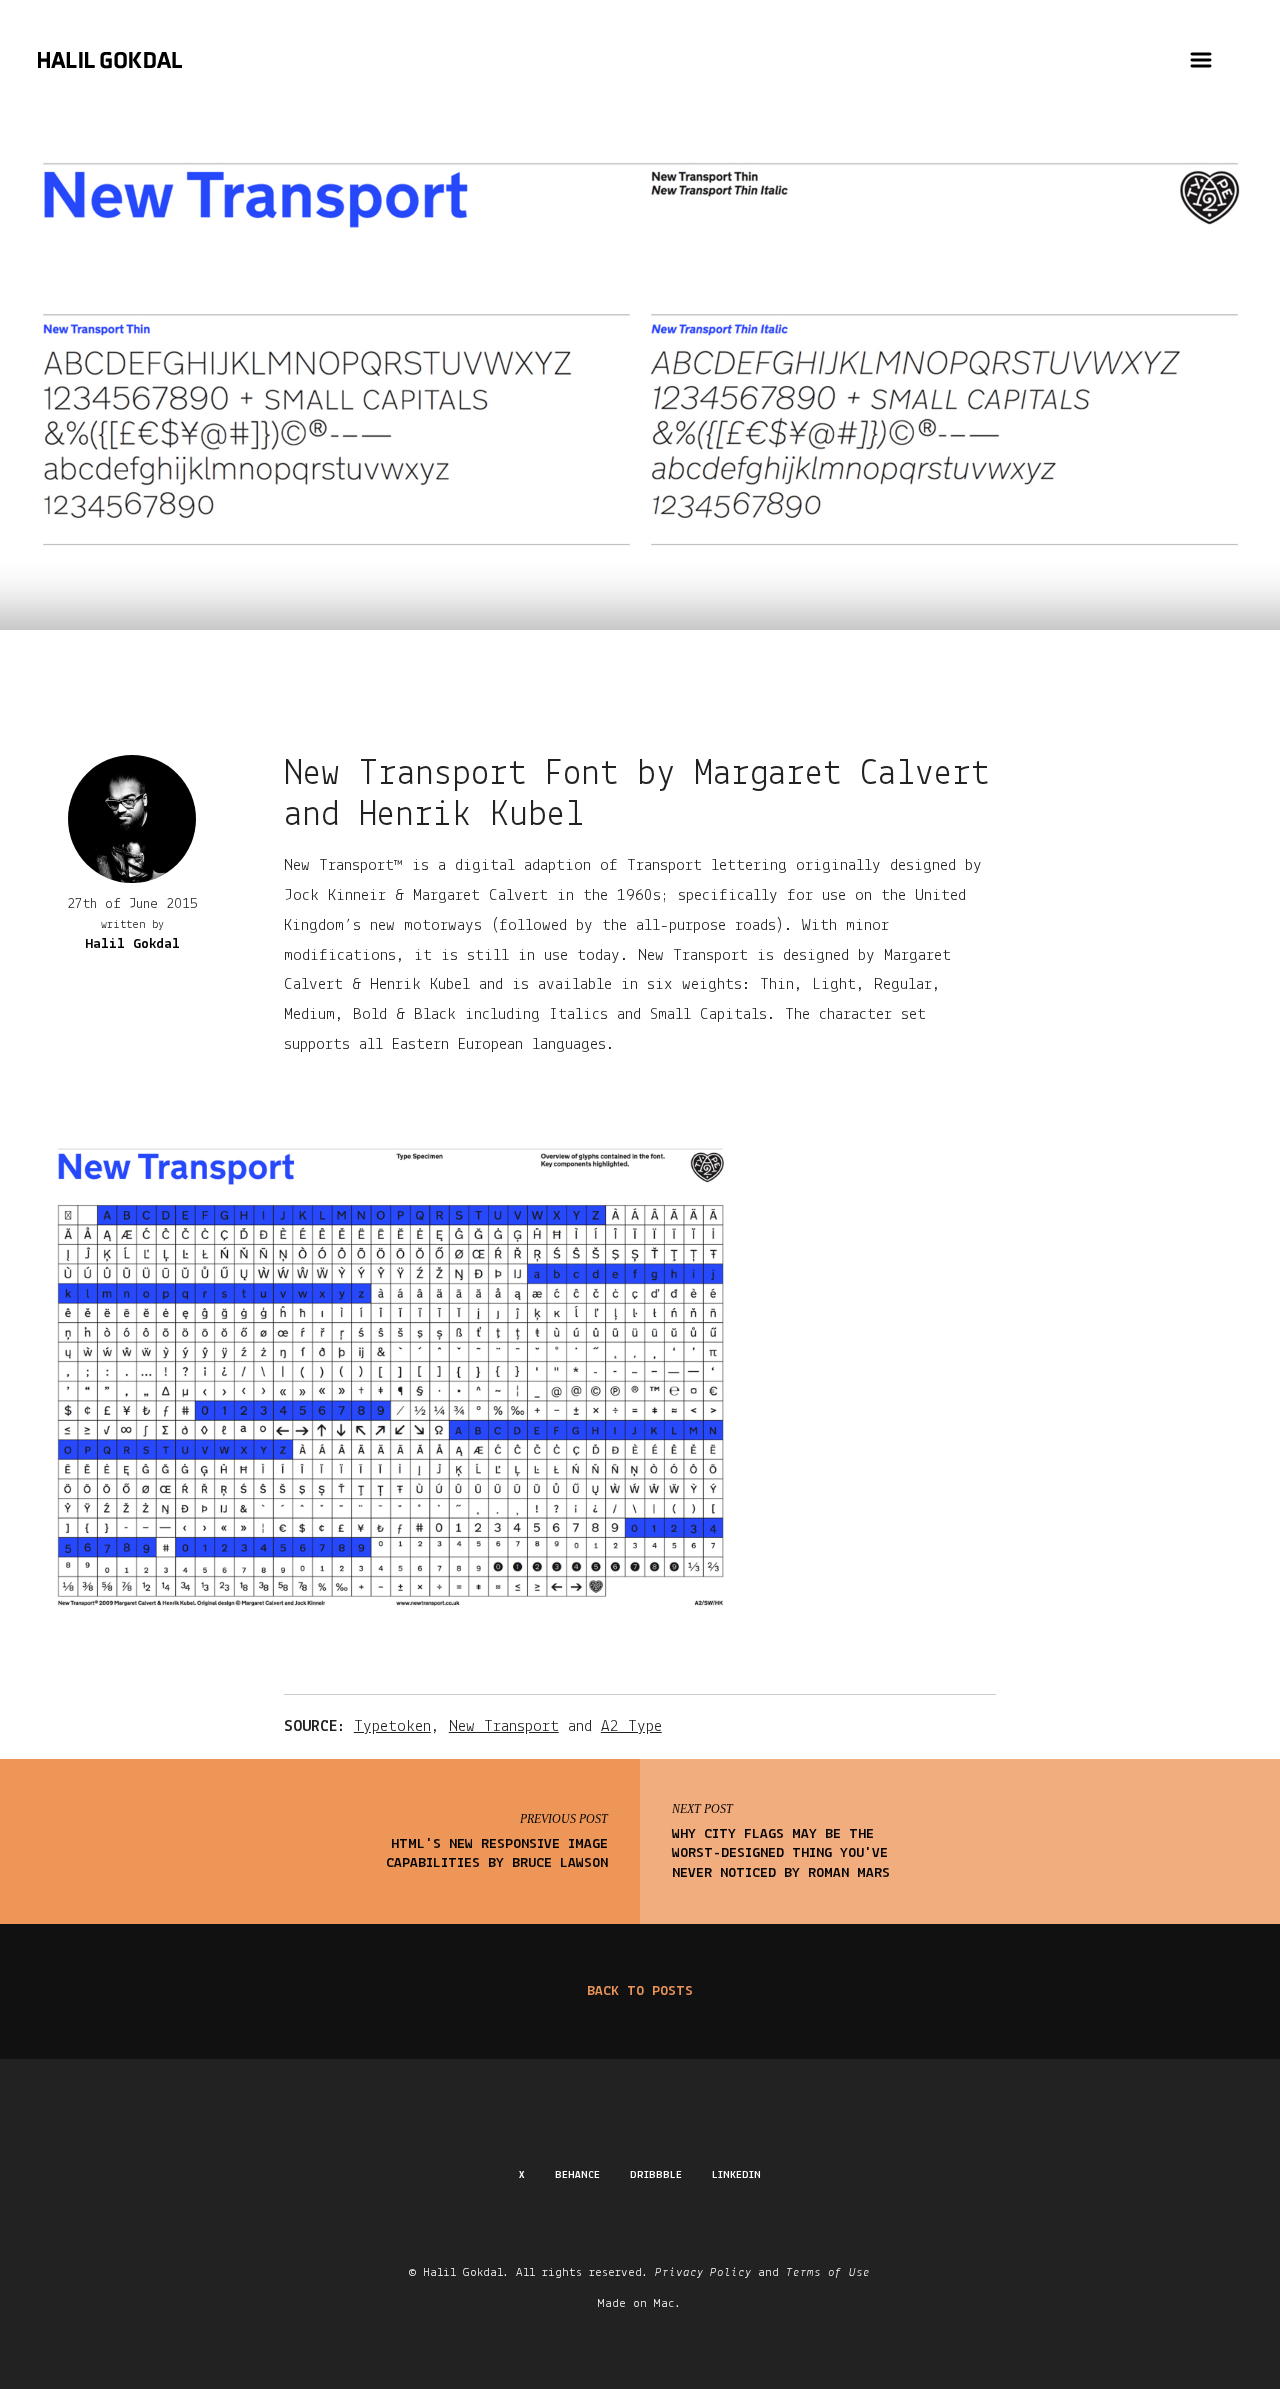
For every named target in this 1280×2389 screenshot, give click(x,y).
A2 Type (631, 1726)
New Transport (504, 1726)
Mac (664, 2303)
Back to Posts (640, 1991)
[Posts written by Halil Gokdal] (132, 819)
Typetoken (392, 1726)
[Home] (110, 73)
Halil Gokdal (132, 944)
